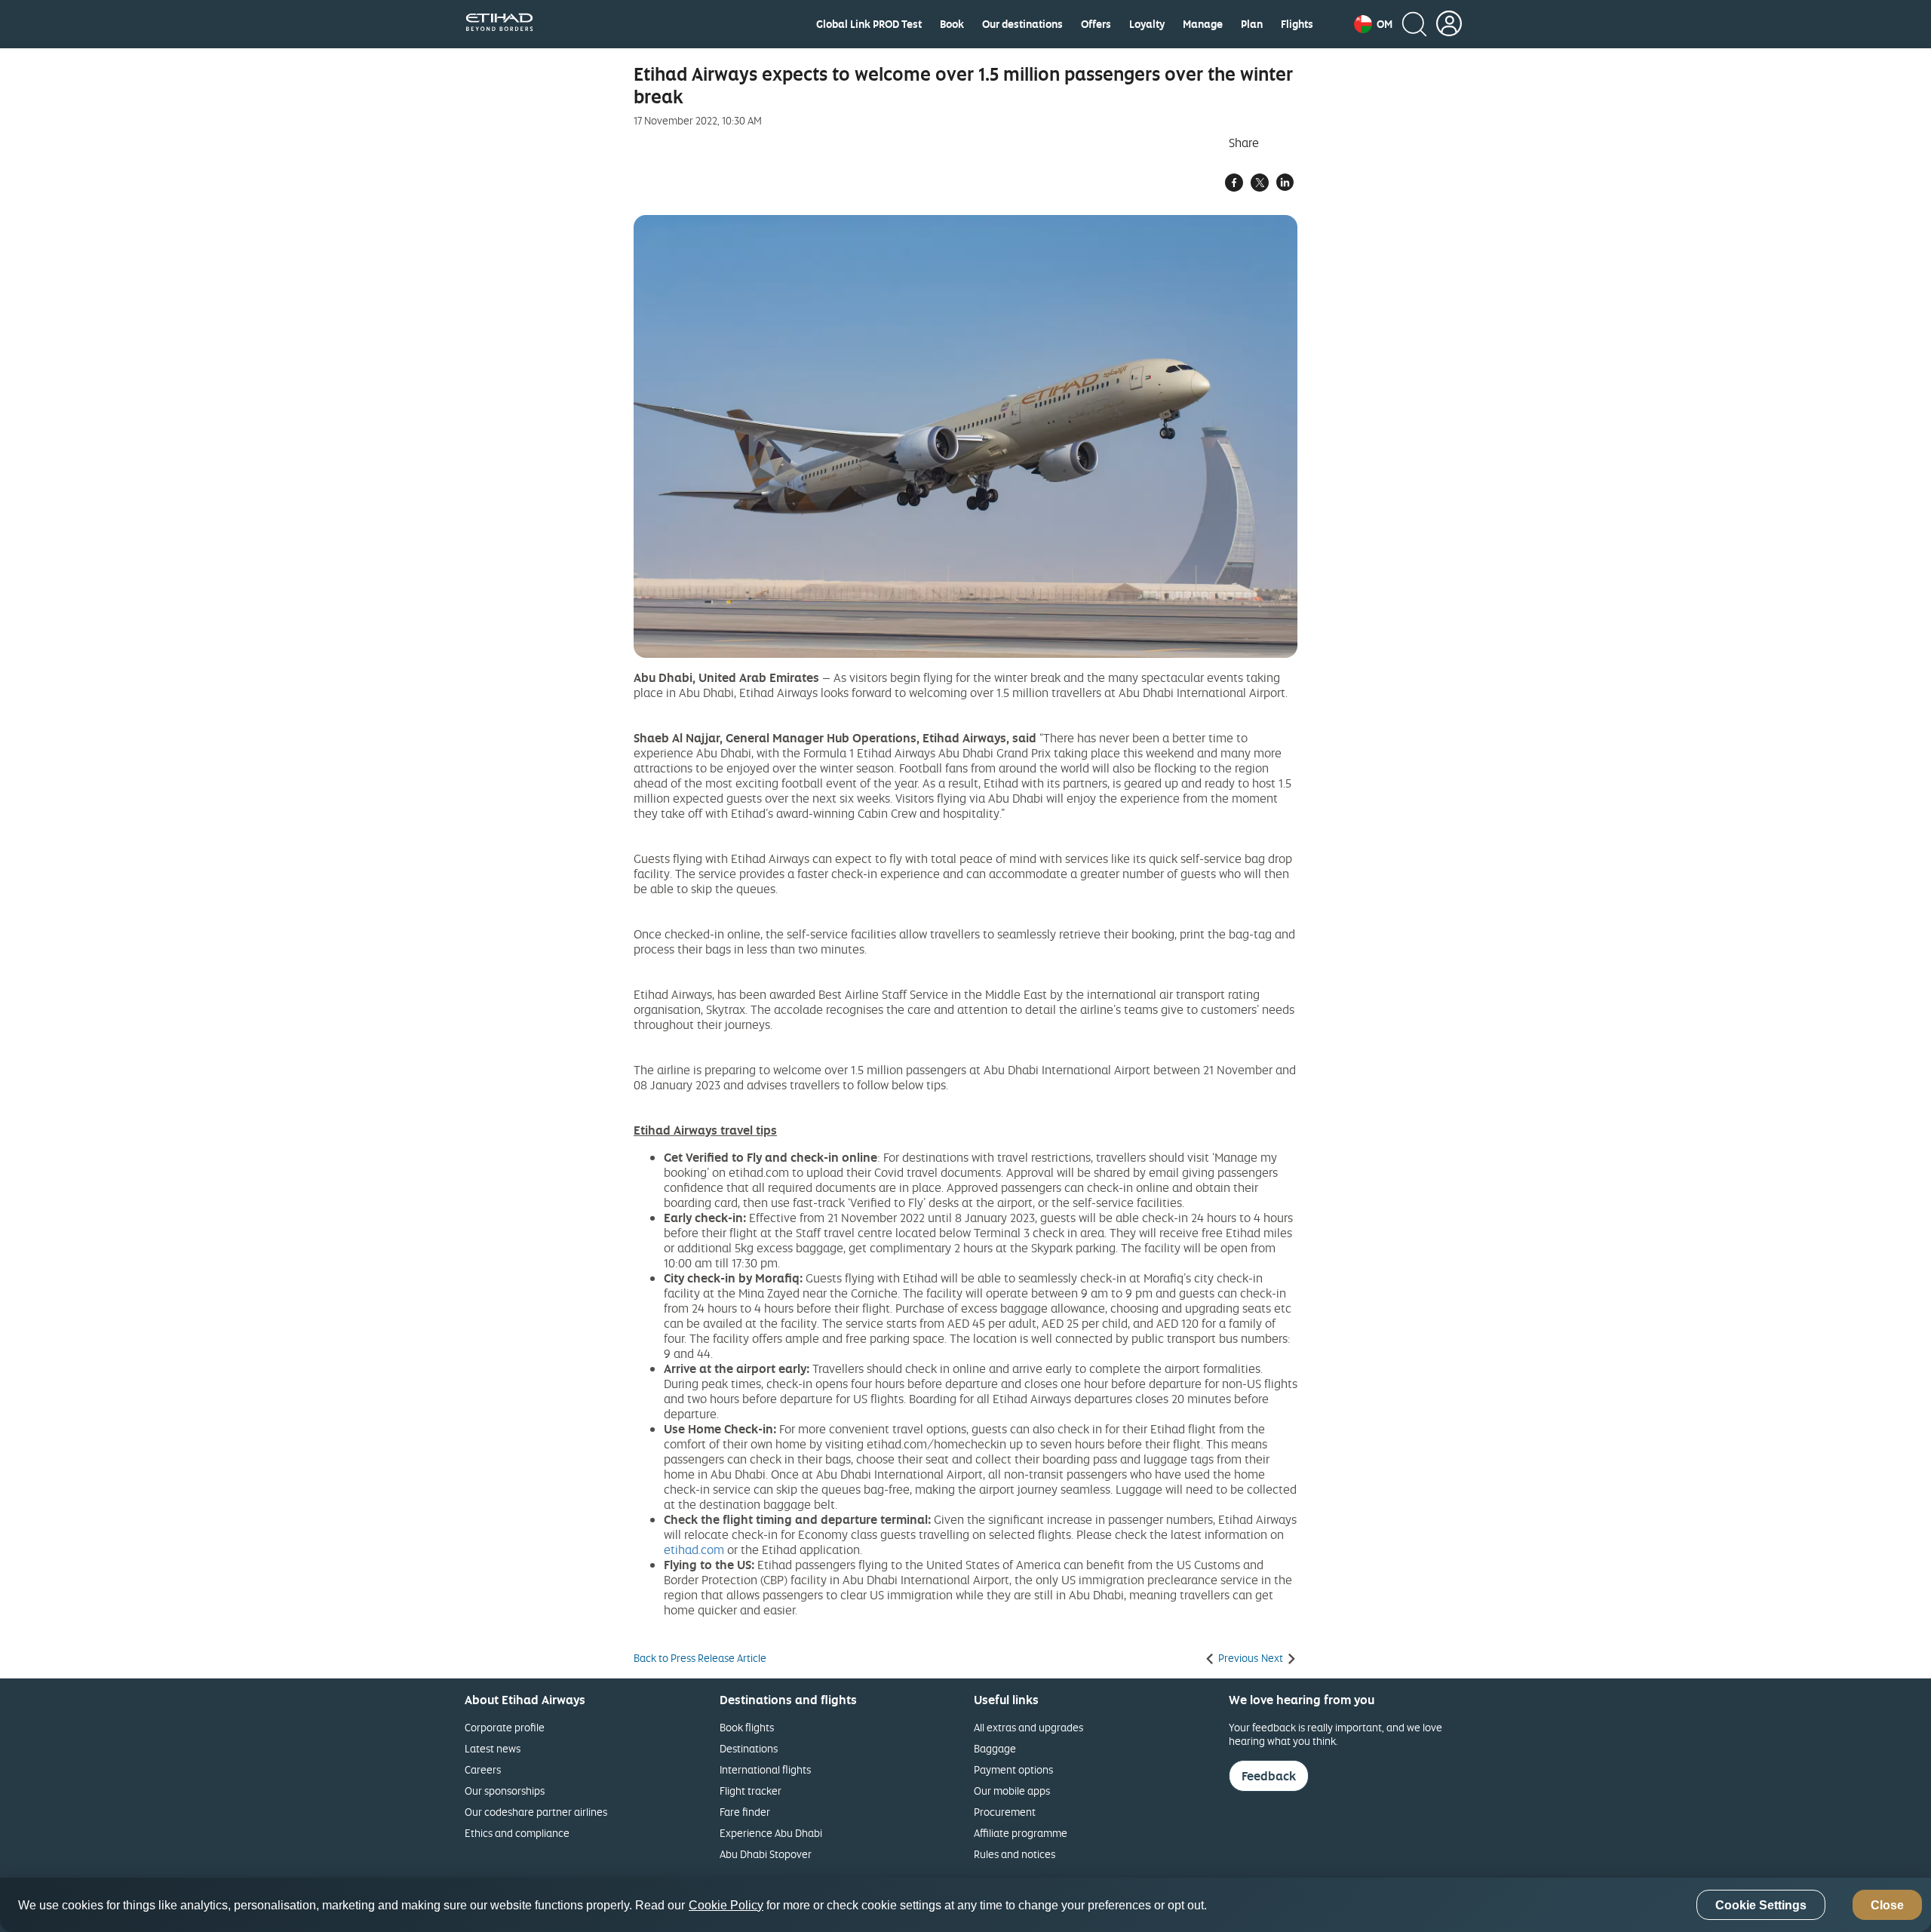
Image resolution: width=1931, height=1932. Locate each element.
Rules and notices (1015, 1854)
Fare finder (745, 1812)
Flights (1297, 24)
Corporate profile (505, 1727)
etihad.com (694, 1550)
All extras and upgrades (1028, 1727)
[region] (965, 1905)
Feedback (1269, 1776)
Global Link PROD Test (869, 24)
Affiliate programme (1021, 1833)
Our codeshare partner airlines (536, 1812)
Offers (1096, 24)
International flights (765, 1769)
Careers (483, 1769)
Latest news (493, 1748)
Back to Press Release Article (700, 1658)
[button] (1373, 24)
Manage (1203, 24)
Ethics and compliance (517, 1833)
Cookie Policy (726, 1905)
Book (952, 24)
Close (1887, 1905)
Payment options (1013, 1769)
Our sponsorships (505, 1791)
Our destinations (1022, 24)
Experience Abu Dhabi (771, 1833)
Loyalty (1147, 24)
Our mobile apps (1012, 1791)
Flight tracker (751, 1791)
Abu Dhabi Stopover (766, 1854)
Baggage (995, 1748)
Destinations (749, 1748)
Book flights (747, 1727)
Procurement (1005, 1812)
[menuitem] (869, 24)
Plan (1252, 24)
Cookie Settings (1761, 1905)
